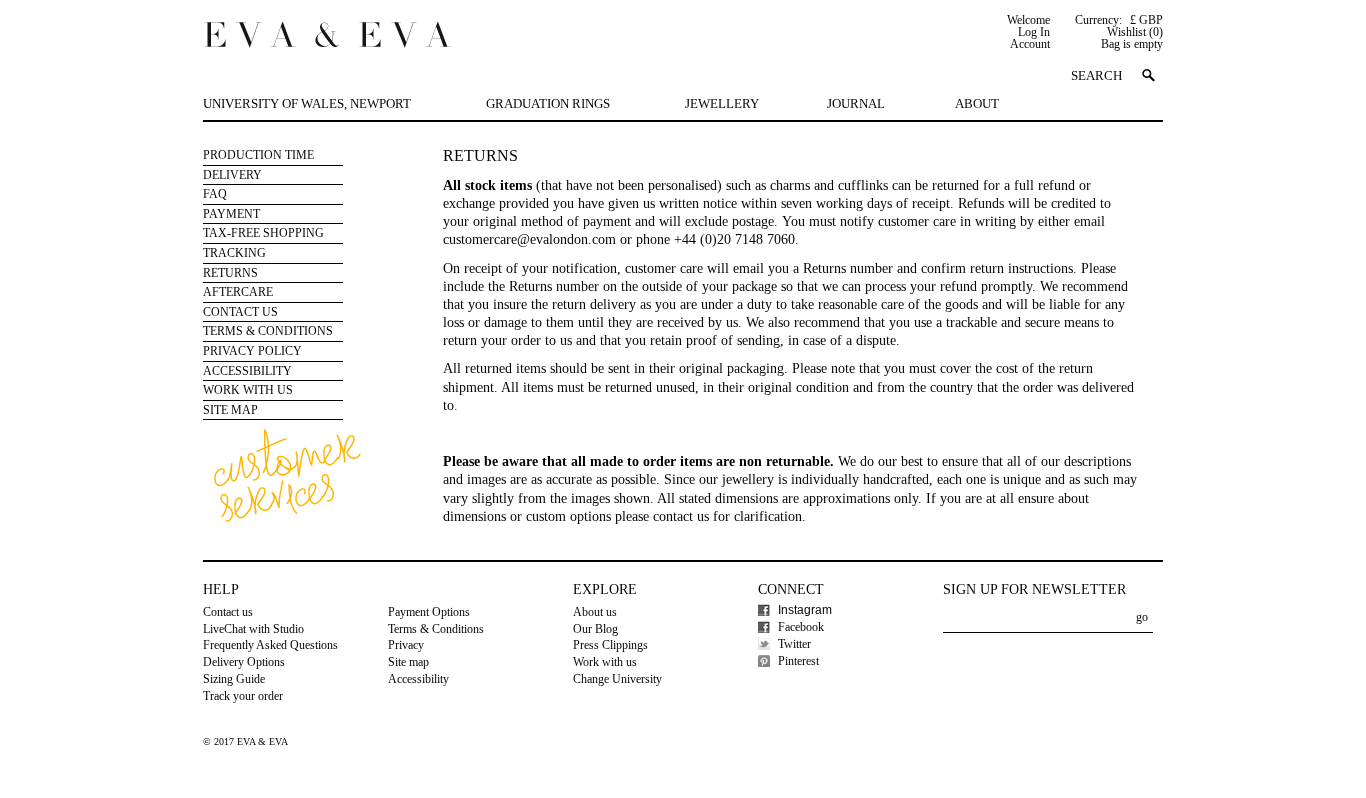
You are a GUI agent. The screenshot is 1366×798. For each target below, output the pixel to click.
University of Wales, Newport (307, 103)
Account (1030, 44)
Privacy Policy (252, 351)
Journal (856, 103)
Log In (1034, 32)
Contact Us (240, 312)
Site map (408, 662)
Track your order (243, 696)
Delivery (232, 175)
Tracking (234, 253)
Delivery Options (244, 662)
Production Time (258, 155)
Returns (230, 273)
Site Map (230, 410)
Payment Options (429, 612)
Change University (617, 679)
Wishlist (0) (1135, 32)
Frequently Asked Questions (270, 645)
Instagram (805, 610)
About (977, 103)
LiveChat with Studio (253, 629)
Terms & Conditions (268, 331)
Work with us (248, 390)
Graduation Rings (548, 103)
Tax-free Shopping (263, 233)
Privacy (406, 645)
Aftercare (238, 292)
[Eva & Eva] (327, 31)
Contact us (228, 612)
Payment (231, 214)
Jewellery (722, 103)
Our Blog (595, 629)
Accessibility (247, 371)
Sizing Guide (234, 679)
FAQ (215, 194)
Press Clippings (610, 645)
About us (595, 612)
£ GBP (1146, 20)
